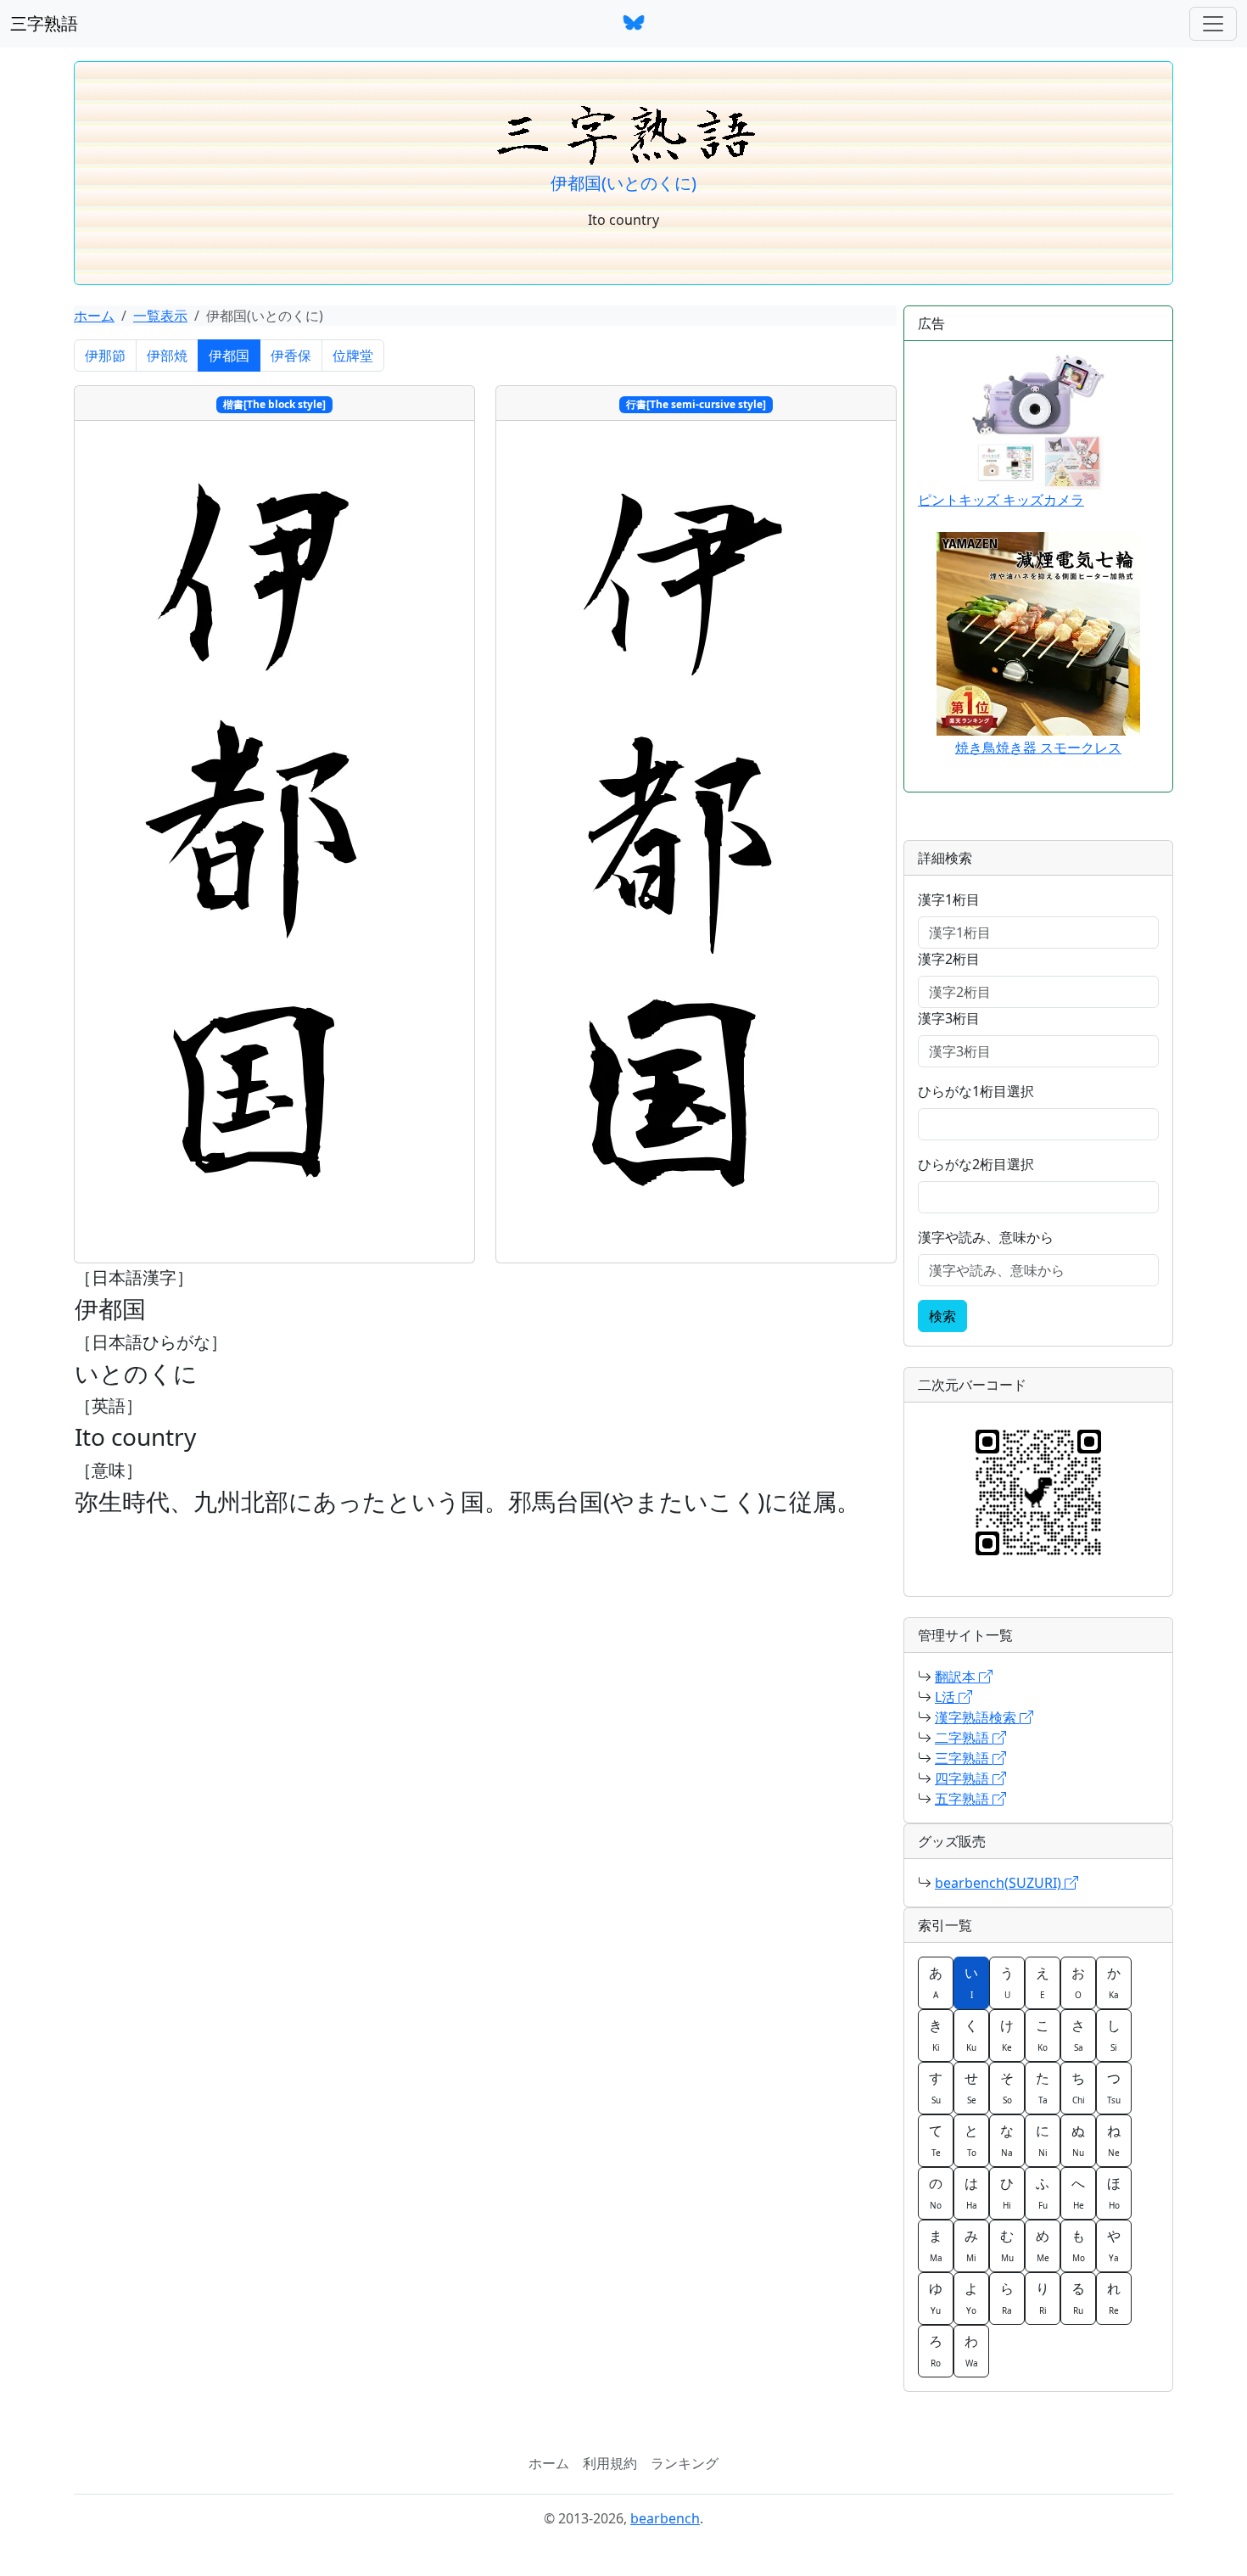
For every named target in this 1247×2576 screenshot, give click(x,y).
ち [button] (1078, 2087)
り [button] (1043, 2298)
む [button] (1007, 2245)
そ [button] (1007, 2087)
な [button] (1007, 2140)
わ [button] (971, 2350)
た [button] (1043, 2087)
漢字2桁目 (949, 959)
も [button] (1078, 2245)
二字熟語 (964, 1738)
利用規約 (610, 2463)
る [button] (1078, 2298)
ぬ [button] (1078, 2140)
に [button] (1043, 2140)
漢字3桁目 (949, 1018)
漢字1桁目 (949, 899)
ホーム (94, 316)
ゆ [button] (936, 2298)
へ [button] (1078, 2192)
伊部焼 (167, 356)
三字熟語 (44, 23)
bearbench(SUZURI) (1000, 1883)
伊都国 (229, 356)
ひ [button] (1007, 2192)
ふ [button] (1043, 2192)
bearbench (665, 2518)
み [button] (971, 2245)
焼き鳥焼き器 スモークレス (1038, 748)
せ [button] (971, 2087)
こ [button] (1043, 2035)
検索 (942, 1316)
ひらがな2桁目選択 (976, 1164)
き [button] (936, 2035)
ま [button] (936, 2245)
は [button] (971, 2192)
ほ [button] (1114, 2192)
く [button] (971, 2035)
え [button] (1043, 1982)
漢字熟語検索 (977, 1717)
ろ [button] (936, 2350)
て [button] (936, 2140)
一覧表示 (160, 316)
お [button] (1078, 1982)
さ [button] (1078, 2035)
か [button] (1114, 1982)
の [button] (936, 2192)
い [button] (971, 1982)
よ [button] (971, 2298)
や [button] (1114, 2245)
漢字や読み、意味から (986, 1237)
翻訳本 (957, 1677)
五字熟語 (964, 1799)
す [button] (936, 2087)
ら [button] (1007, 2298)
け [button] (1007, 2035)
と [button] (971, 2140)
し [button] (1114, 2035)
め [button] (1043, 2245)
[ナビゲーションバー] (1213, 24)
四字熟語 (964, 1778)
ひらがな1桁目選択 (976, 1091)
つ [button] (1114, 2087)
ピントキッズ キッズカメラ (1001, 500)
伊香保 (291, 356)
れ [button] (1114, 2298)
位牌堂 (353, 356)
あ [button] (936, 1982)
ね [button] (1114, 2140)
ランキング (685, 2463)
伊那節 (105, 356)
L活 (947, 1697)
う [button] (1007, 1982)
